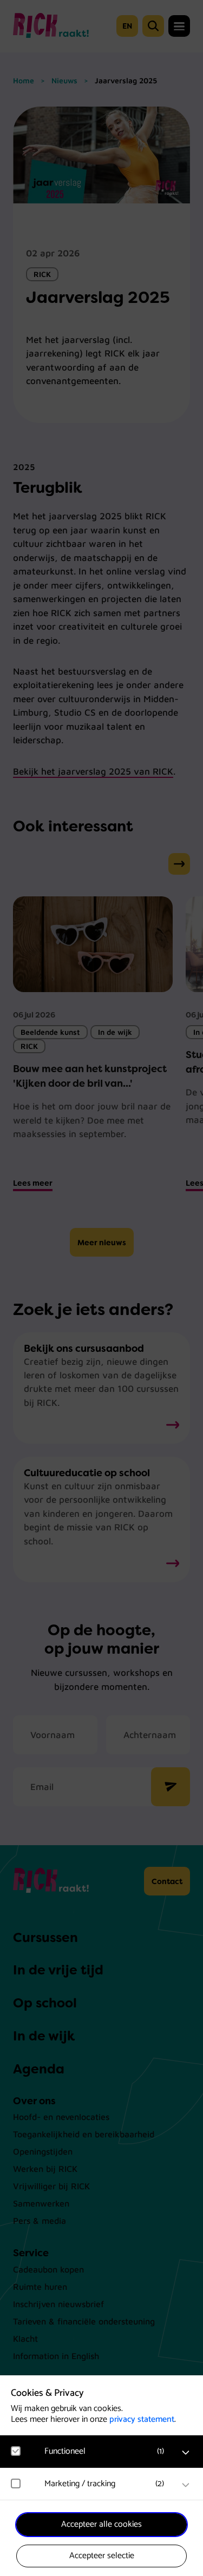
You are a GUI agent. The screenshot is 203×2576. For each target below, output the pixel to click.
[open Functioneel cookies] (186, 2453)
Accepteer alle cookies (101, 2524)
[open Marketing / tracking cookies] (186, 2485)
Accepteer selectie (102, 2556)
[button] (107, 2451)
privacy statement (142, 2419)
